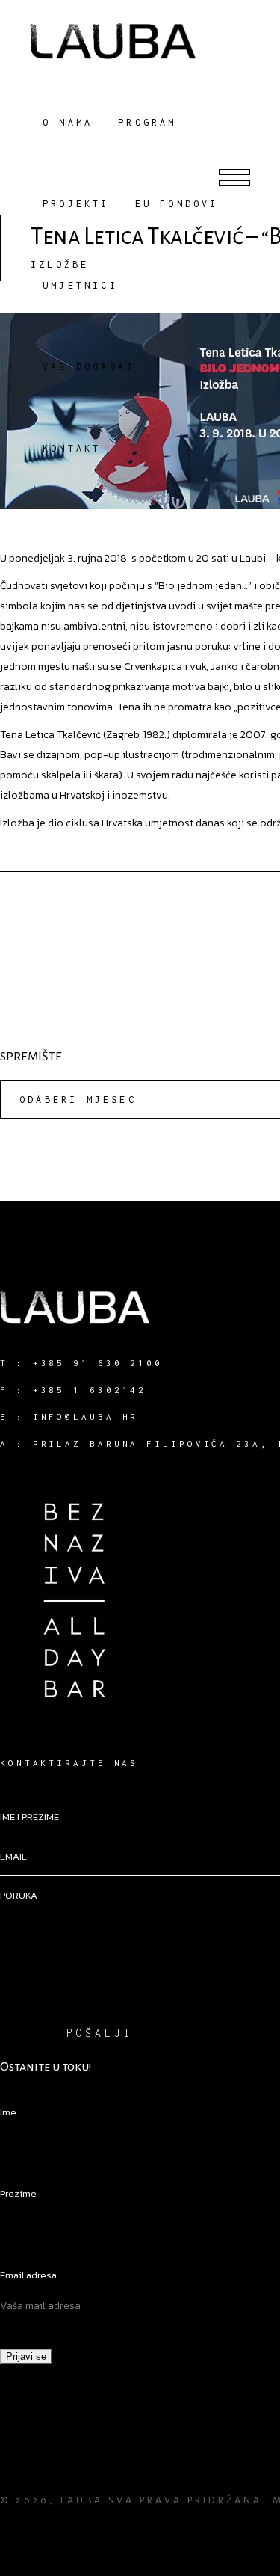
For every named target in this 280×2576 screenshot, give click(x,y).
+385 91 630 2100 (98, 1363)
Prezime (18, 2194)
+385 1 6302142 (90, 1390)
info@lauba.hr (86, 1417)
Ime (8, 2112)
